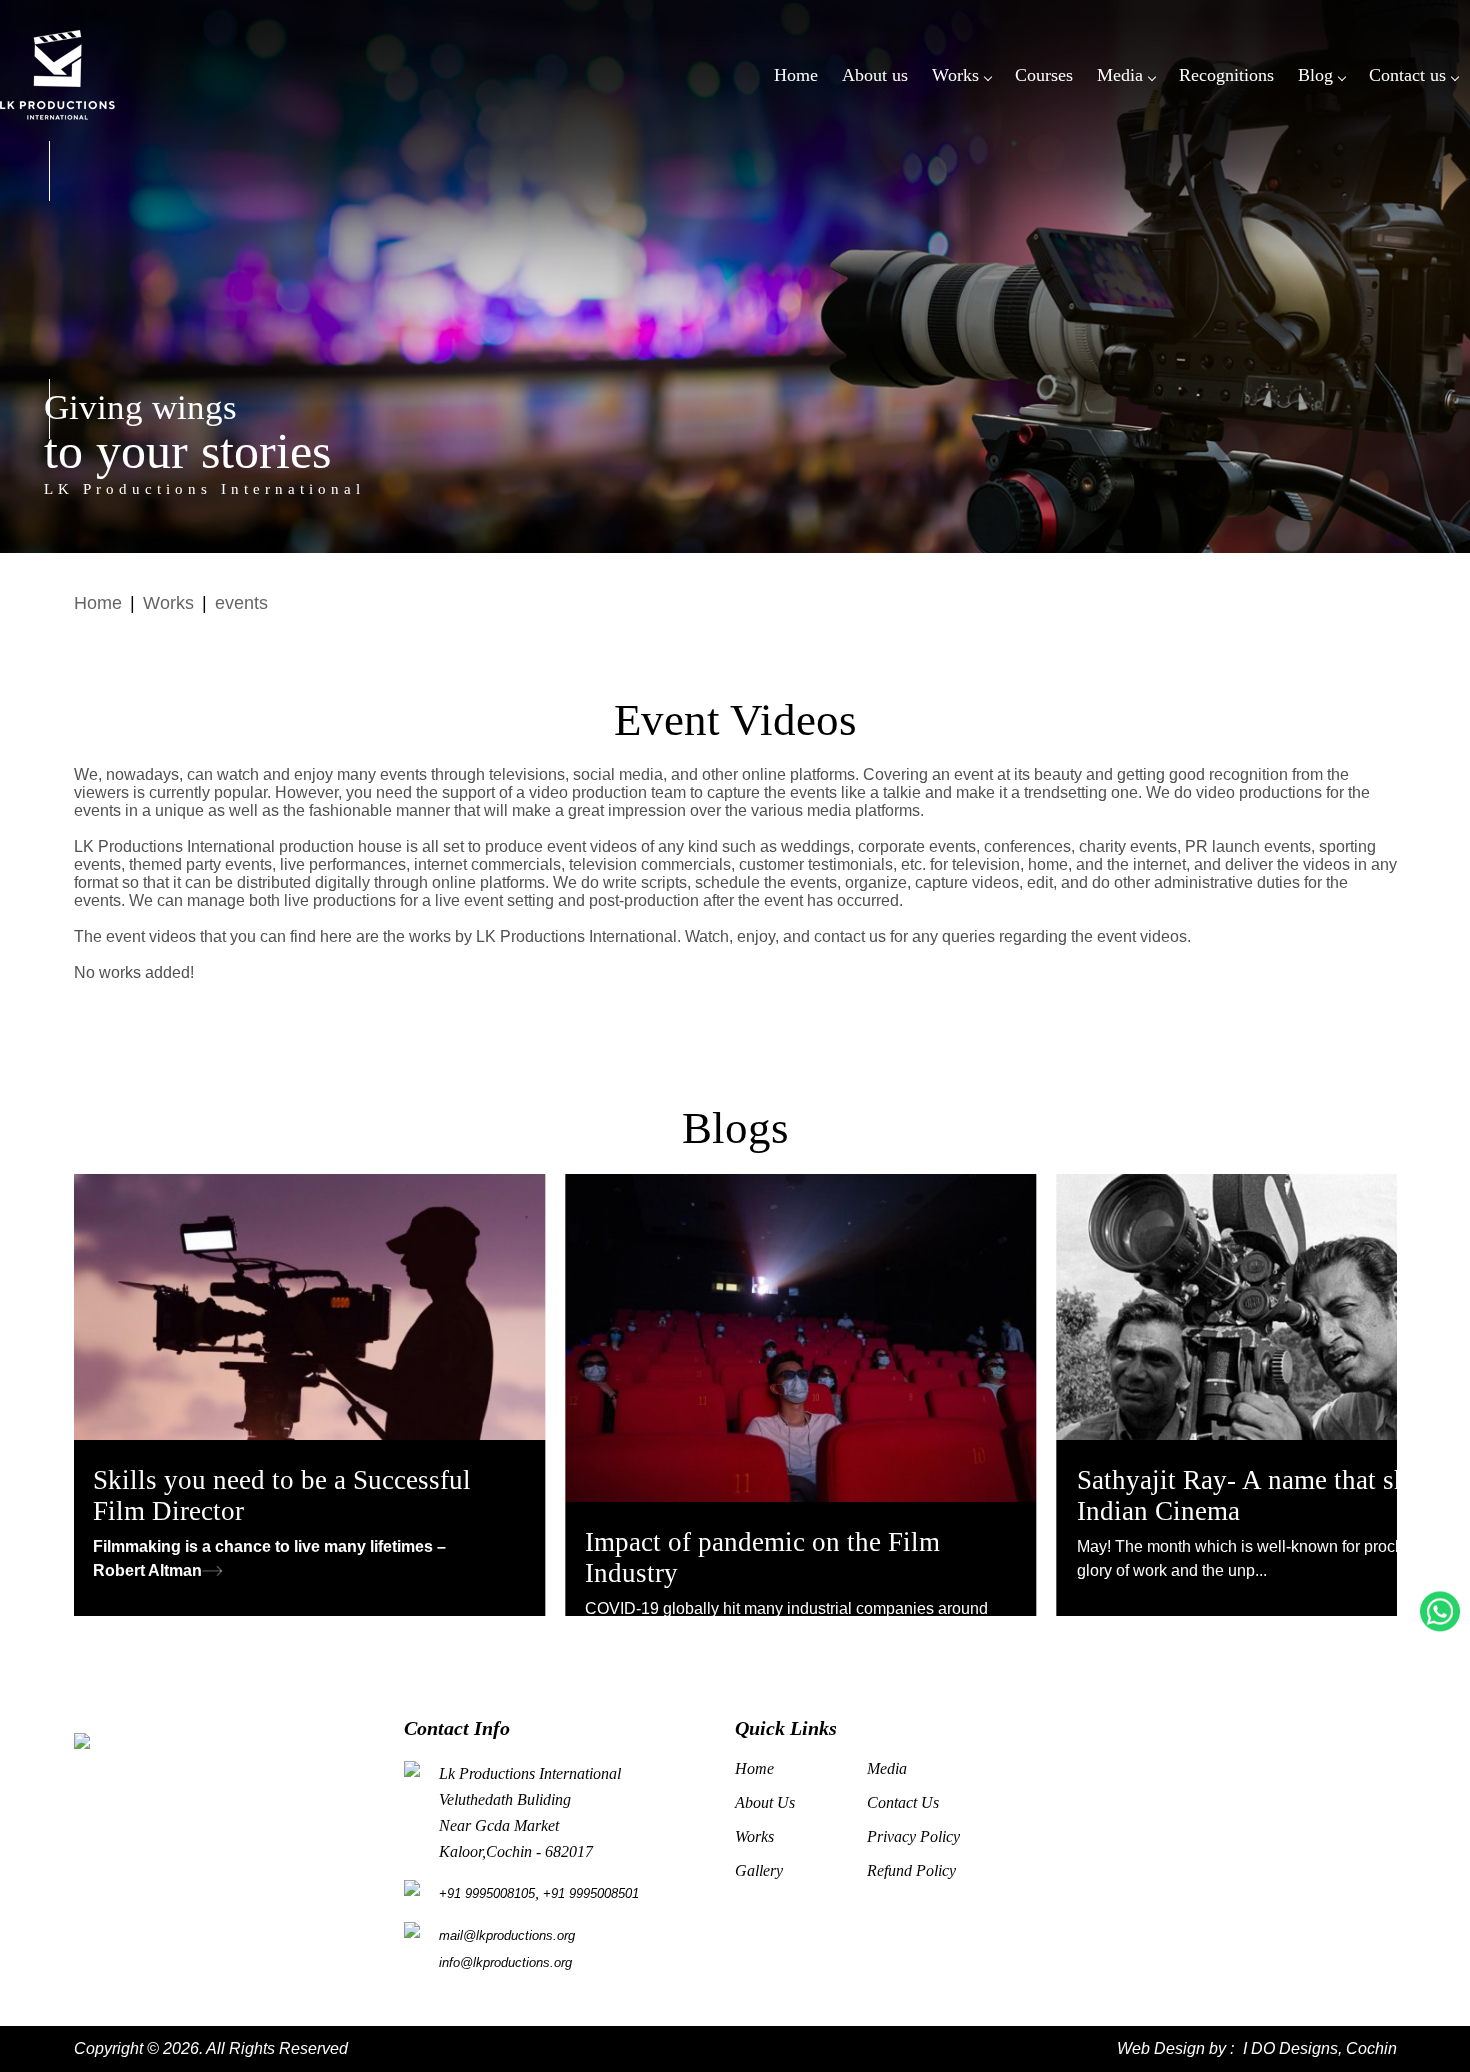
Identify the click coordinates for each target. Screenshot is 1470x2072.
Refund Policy (911, 1870)
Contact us (1407, 75)
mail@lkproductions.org (507, 1935)
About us (875, 75)
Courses (1044, 75)
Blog (1315, 75)
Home (796, 75)
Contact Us (903, 1802)
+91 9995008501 (591, 1893)
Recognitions (1226, 75)
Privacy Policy (913, 1836)
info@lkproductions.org (505, 1962)
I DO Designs (1290, 2048)
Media (1120, 75)
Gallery (759, 1870)
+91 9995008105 (487, 1893)
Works (955, 75)
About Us (765, 1802)
